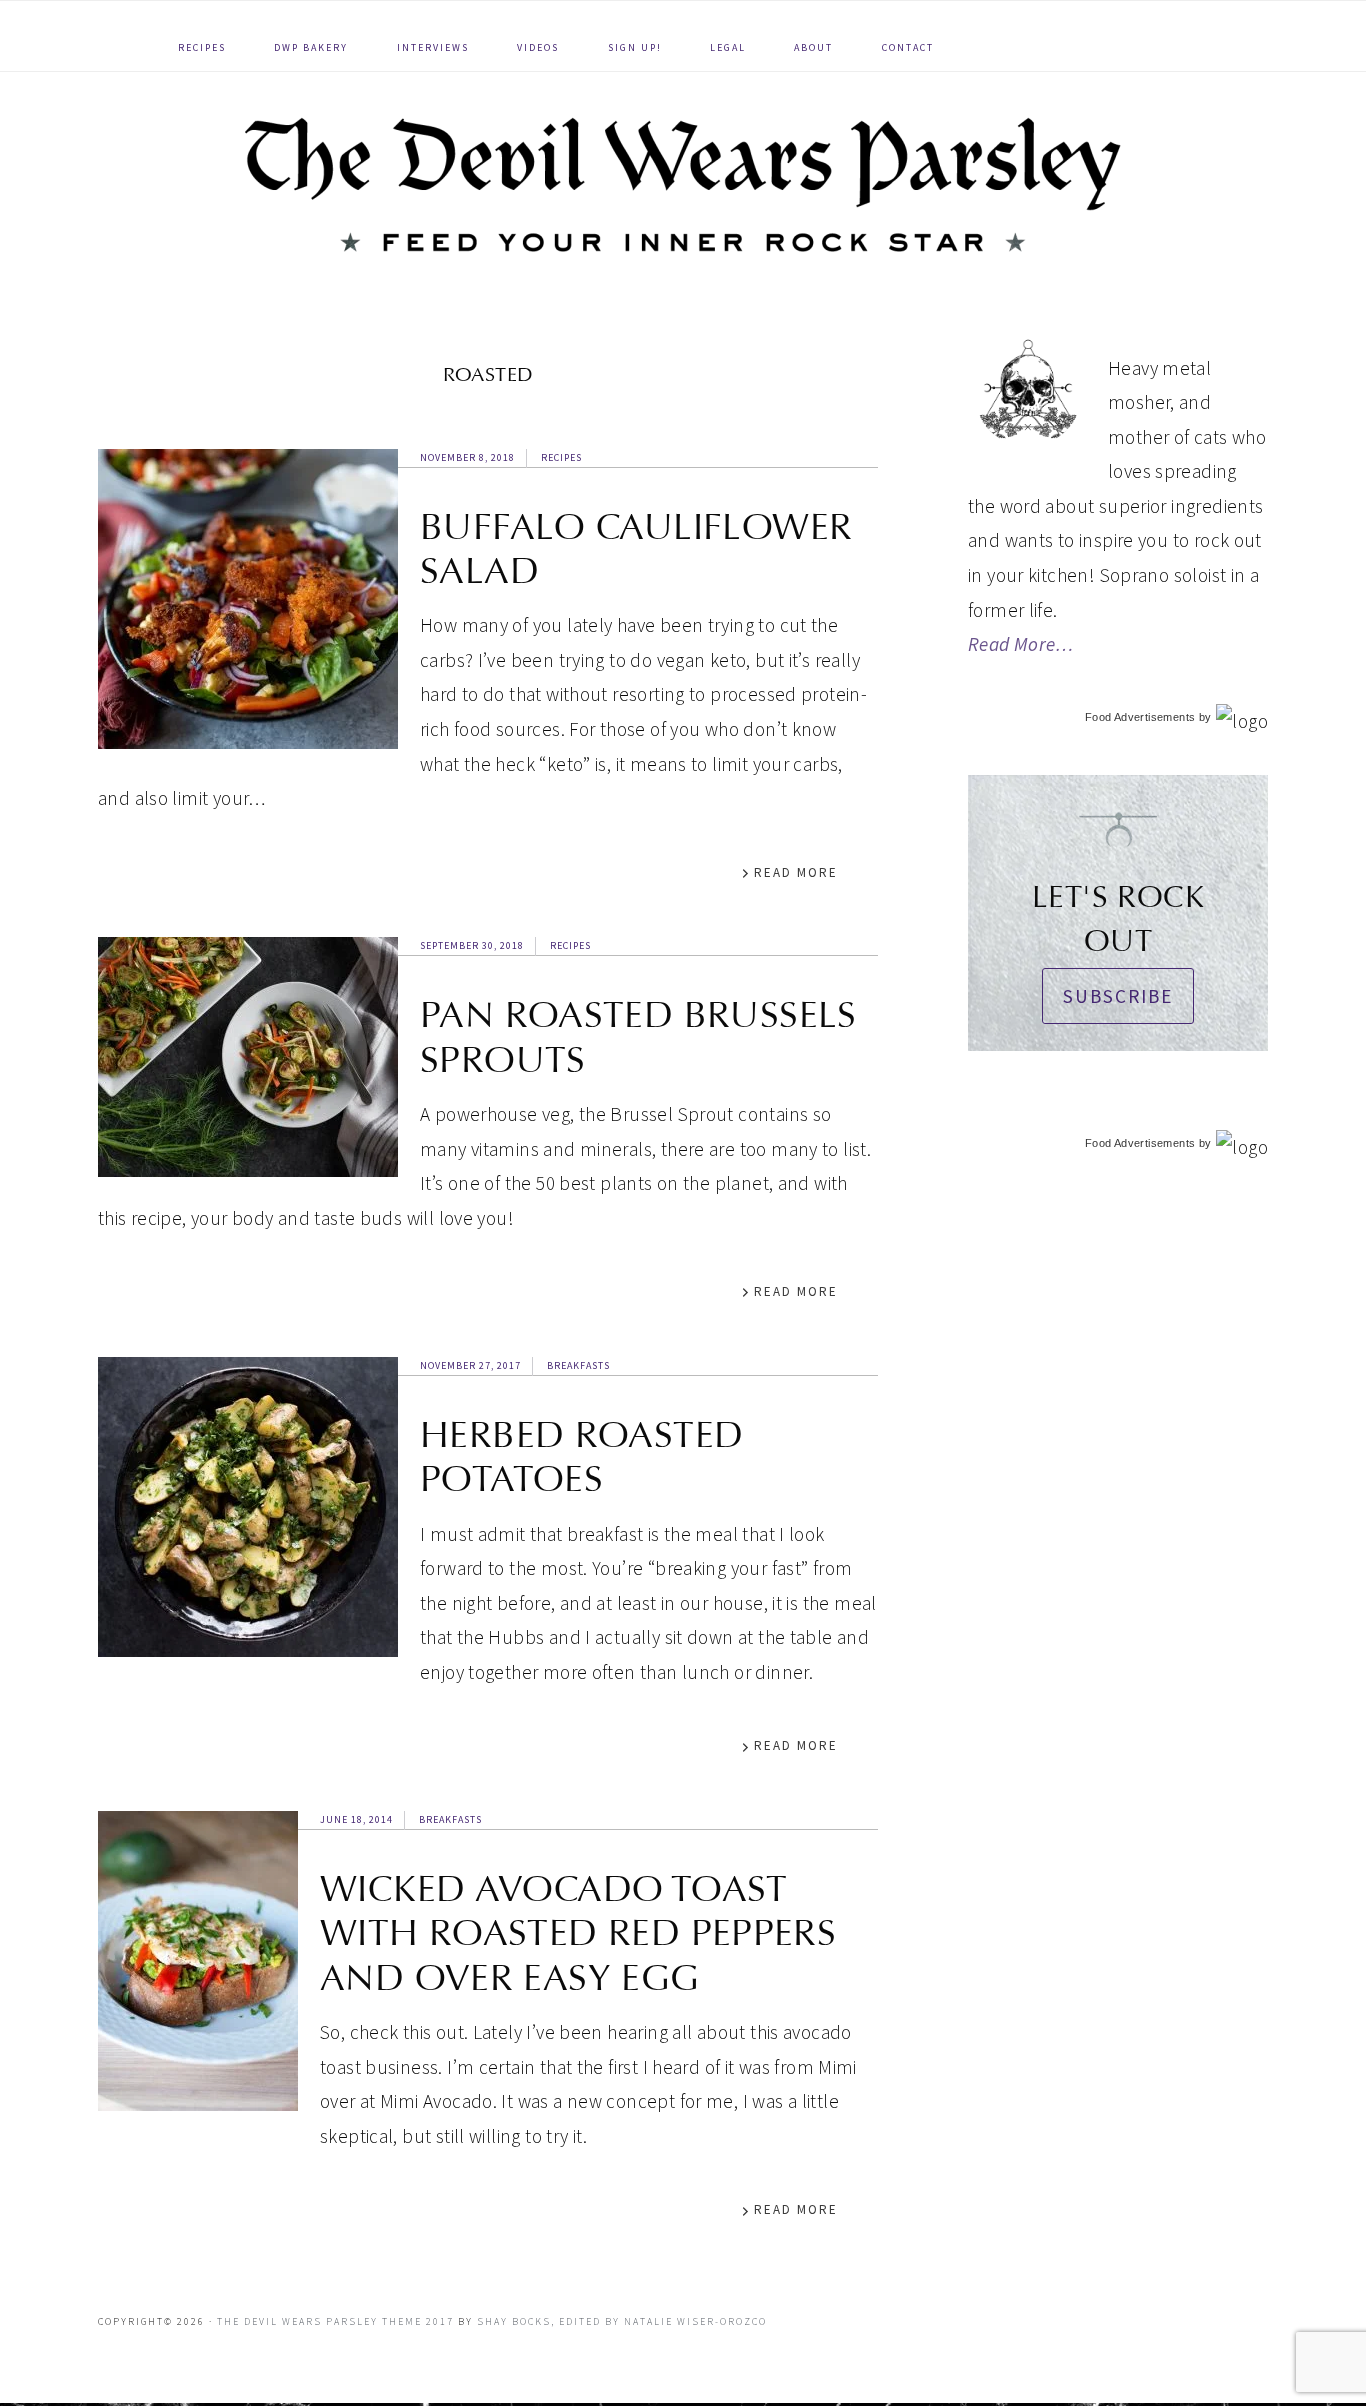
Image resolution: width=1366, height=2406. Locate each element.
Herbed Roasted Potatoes (581, 1457)
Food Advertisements (1140, 717)
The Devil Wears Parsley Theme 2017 (335, 2321)
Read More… (1021, 644)
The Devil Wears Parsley (683, 184)
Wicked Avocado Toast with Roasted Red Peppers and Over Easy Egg (578, 1933)
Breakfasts (578, 1365)
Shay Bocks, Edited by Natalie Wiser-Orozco (622, 2321)
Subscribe (1118, 996)
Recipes (561, 457)
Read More (796, 872)
